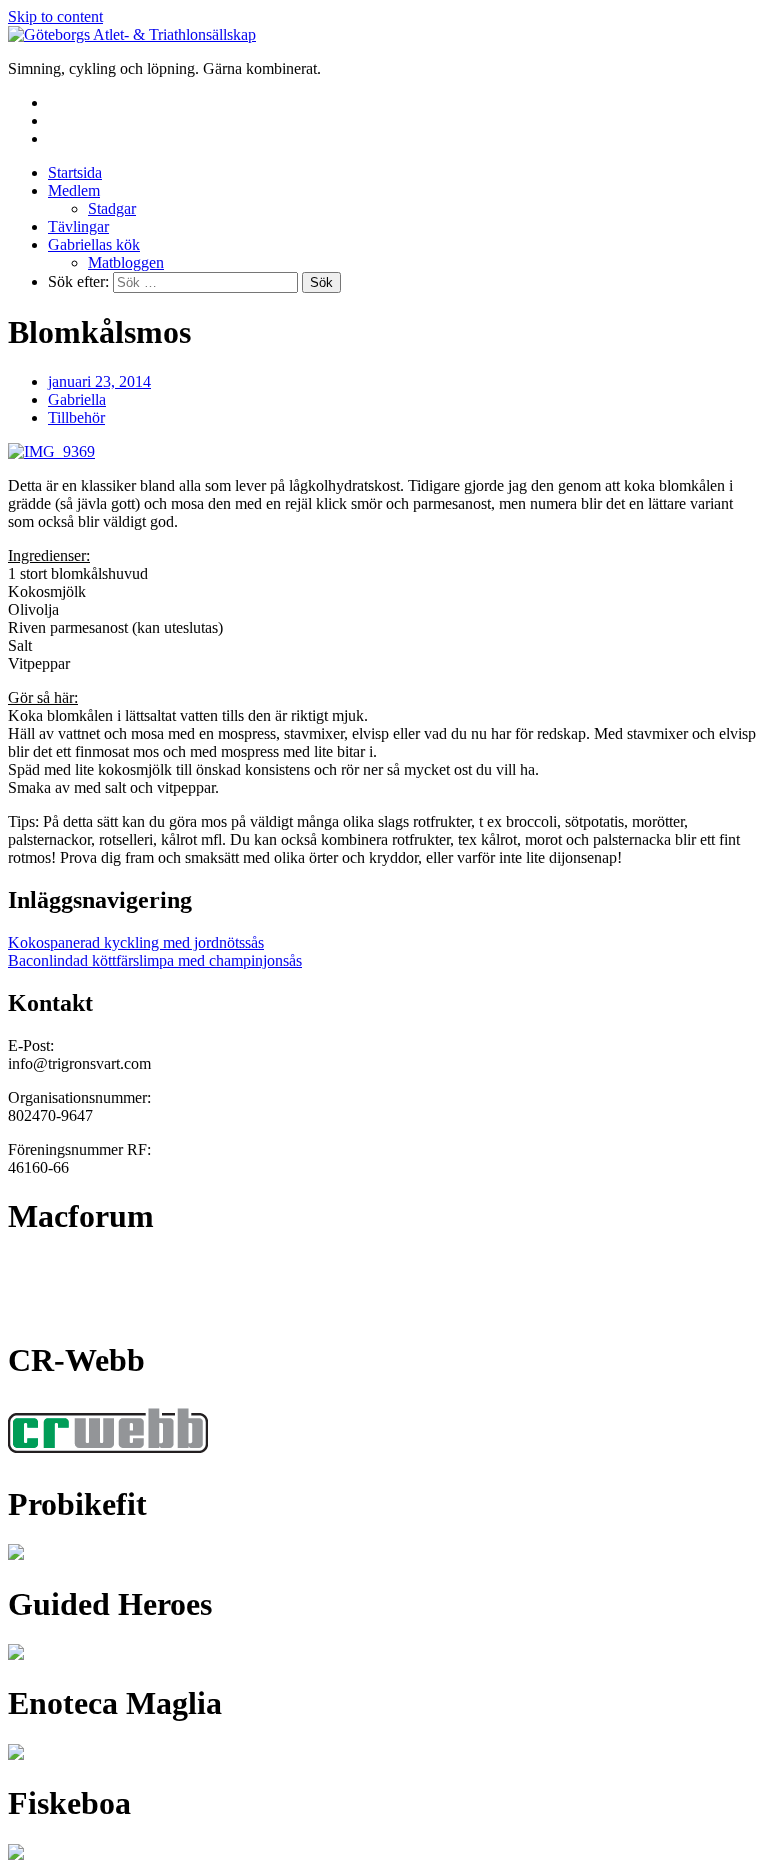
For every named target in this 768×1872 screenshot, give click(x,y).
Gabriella (77, 399)
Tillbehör (76, 417)
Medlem (74, 190)
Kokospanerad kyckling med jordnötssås (136, 942)
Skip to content (55, 16)
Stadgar (112, 208)
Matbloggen (126, 262)
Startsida (75, 172)
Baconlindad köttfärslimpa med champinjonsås (155, 960)
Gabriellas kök (94, 244)
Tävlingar (78, 226)
